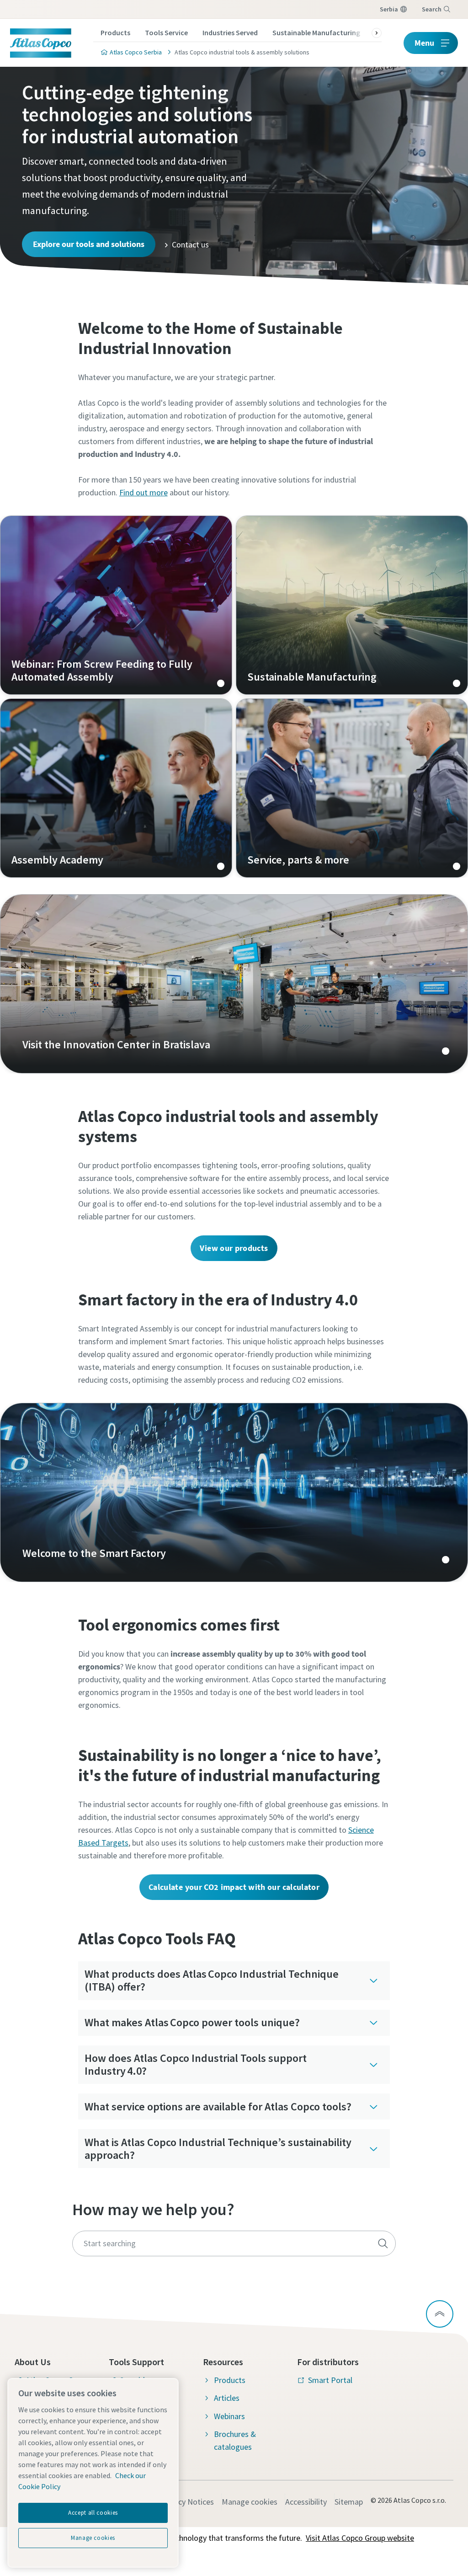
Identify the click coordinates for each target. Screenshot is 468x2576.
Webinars (229, 2416)
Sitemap (349, 2502)
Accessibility (306, 2502)
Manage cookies (250, 2502)
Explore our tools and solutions (89, 244)
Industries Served (230, 32)
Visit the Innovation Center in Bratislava (234, 984)
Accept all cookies (93, 2513)
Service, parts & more (352, 788)
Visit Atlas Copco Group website (360, 2538)
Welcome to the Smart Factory (234, 1492)
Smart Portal (330, 2380)
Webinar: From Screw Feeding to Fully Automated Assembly (116, 605)
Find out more (144, 492)
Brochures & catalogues (235, 2440)
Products (115, 32)
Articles (227, 2398)
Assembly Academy (116, 788)
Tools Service (166, 32)
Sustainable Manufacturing (316, 32)
